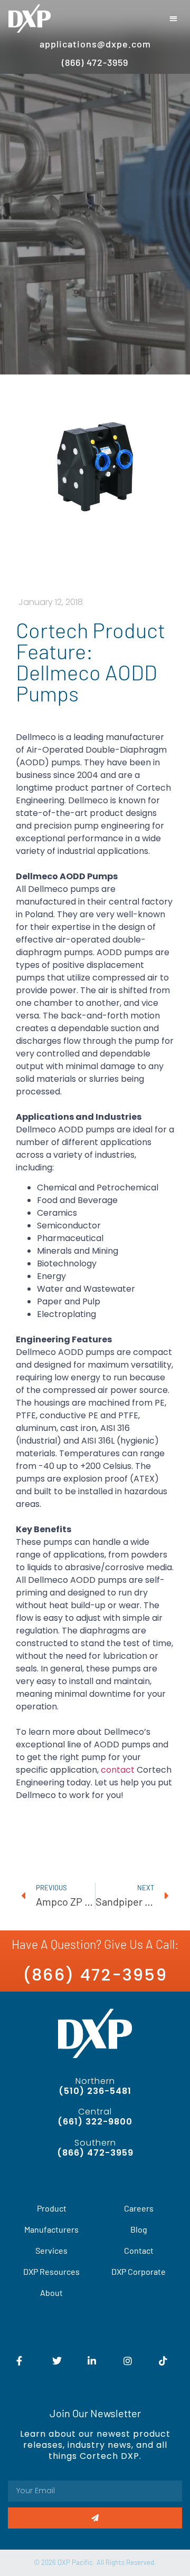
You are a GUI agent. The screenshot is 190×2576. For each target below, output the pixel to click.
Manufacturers (51, 2229)
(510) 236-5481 (95, 2091)
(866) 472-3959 (95, 1975)
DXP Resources (51, 2271)
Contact (139, 2250)
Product (52, 2208)
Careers (139, 2208)
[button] (174, 19)
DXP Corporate (139, 2271)
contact (118, 1770)
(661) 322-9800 (95, 2122)
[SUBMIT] (95, 2518)
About (51, 2293)
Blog (139, 2229)
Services (51, 2250)
